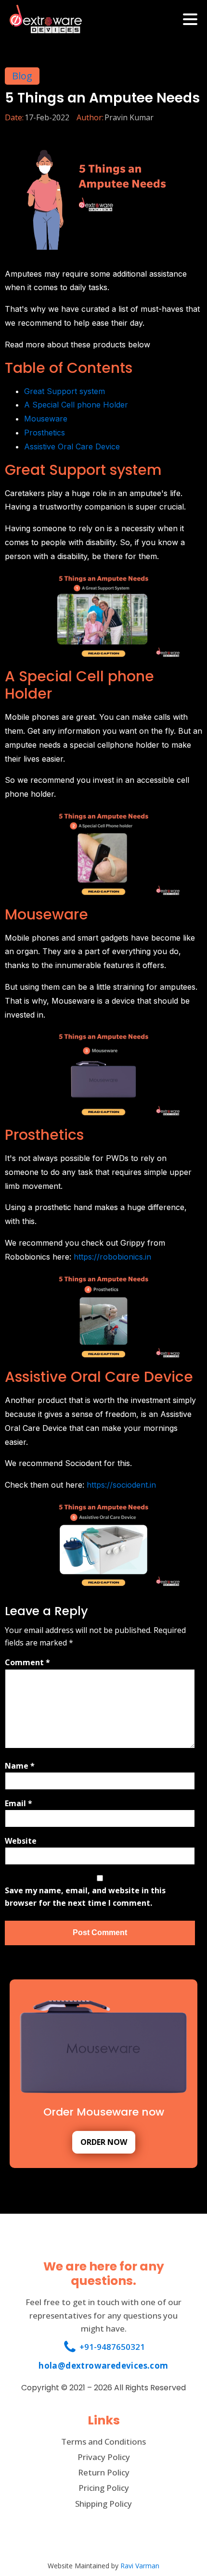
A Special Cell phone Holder (76, 405)
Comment (27, 1662)
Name (20, 1766)
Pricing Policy (104, 2488)
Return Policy (104, 2472)
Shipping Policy (103, 2504)
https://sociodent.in (121, 1485)
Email (19, 1803)
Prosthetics (45, 433)
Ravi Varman (140, 2566)
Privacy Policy (104, 2457)
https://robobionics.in (112, 1257)
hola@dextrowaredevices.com (103, 2366)
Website (21, 1841)
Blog (22, 76)
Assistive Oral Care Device (72, 446)
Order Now (104, 2142)
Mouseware (46, 419)
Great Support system (65, 391)
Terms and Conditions (103, 2442)
